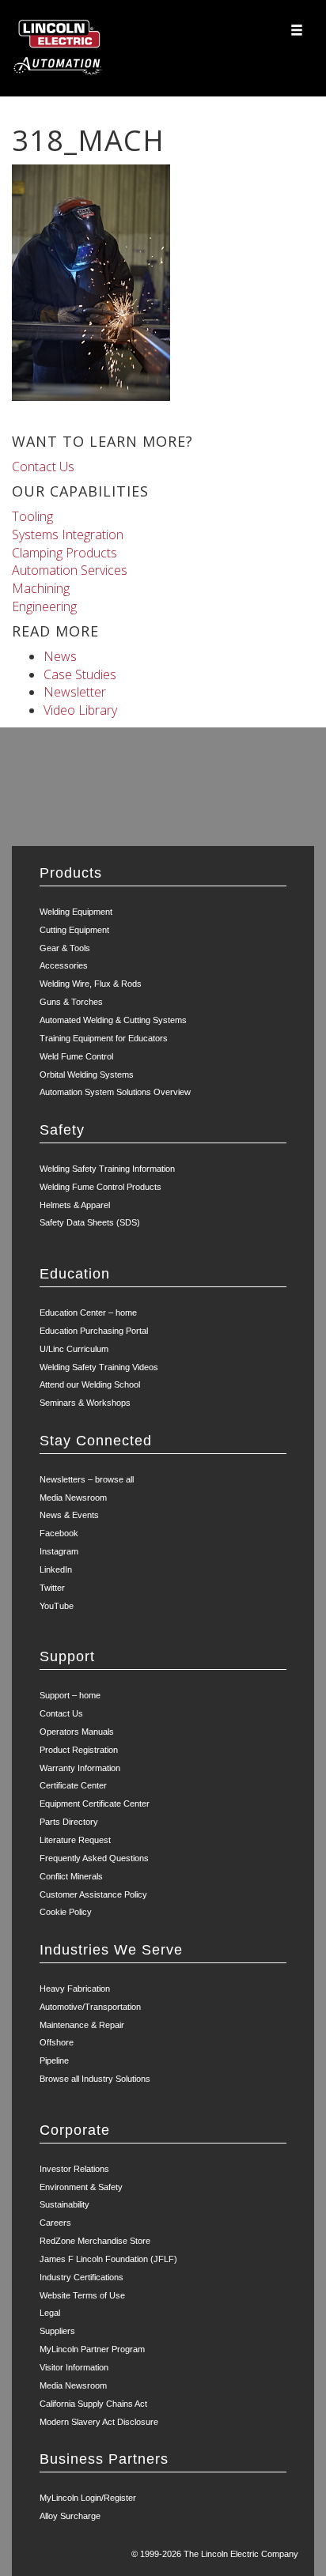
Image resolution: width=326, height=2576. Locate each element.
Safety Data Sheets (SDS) (90, 1222)
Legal (50, 2313)
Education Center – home (88, 1313)
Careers (55, 2223)
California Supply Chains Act (93, 2404)
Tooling (32, 516)
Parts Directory (69, 1822)
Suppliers (57, 2331)
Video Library (80, 710)
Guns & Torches (71, 1002)
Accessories (64, 965)
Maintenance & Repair (82, 2025)
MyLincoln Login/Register (88, 2498)
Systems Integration (68, 534)
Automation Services (70, 570)
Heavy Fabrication (75, 1989)
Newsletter (75, 692)
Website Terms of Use (82, 2295)
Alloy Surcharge (70, 2516)
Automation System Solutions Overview (115, 1092)
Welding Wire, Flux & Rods (91, 984)
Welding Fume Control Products (100, 1187)
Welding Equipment (76, 912)
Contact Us (43, 466)
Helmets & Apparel (75, 1205)
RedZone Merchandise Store (95, 2241)
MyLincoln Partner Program (92, 2349)
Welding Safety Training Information (107, 1169)
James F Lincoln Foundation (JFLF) (108, 2259)
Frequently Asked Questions (94, 1858)
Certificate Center (73, 1785)
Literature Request (75, 1840)
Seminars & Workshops (85, 1403)
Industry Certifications (81, 2277)
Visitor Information (74, 2367)
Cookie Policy (66, 1912)
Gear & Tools (65, 948)
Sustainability (64, 2204)
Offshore (57, 2042)
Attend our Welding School (90, 1384)
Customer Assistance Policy (93, 1894)
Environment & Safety (81, 2187)
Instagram (59, 1551)
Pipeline (54, 2060)
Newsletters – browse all (87, 1479)
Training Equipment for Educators (104, 1038)
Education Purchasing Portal (94, 1331)
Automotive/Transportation (90, 2007)
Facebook (59, 1533)
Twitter (52, 1588)
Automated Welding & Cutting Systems (113, 1020)
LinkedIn (56, 1569)
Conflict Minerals (71, 1876)
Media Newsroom (73, 1498)
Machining (41, 588)
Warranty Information (80, 1768)
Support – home (70, 1695)
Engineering (44, 606)
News (60, 656)
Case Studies (80, 674)
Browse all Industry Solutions (95, 2079)
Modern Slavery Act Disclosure (99, 2422)
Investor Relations (74, 2169)
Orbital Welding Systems (87, 1075)
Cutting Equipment (74, 930)
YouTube (57, 1606)
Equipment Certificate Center (95, 1804)
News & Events (69, 1515)
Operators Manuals (77, 1732)
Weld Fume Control (76, 1056)
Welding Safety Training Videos (99, 1367)
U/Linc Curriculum (74, 1349)
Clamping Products (64, 553)
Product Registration (79, 1750)
